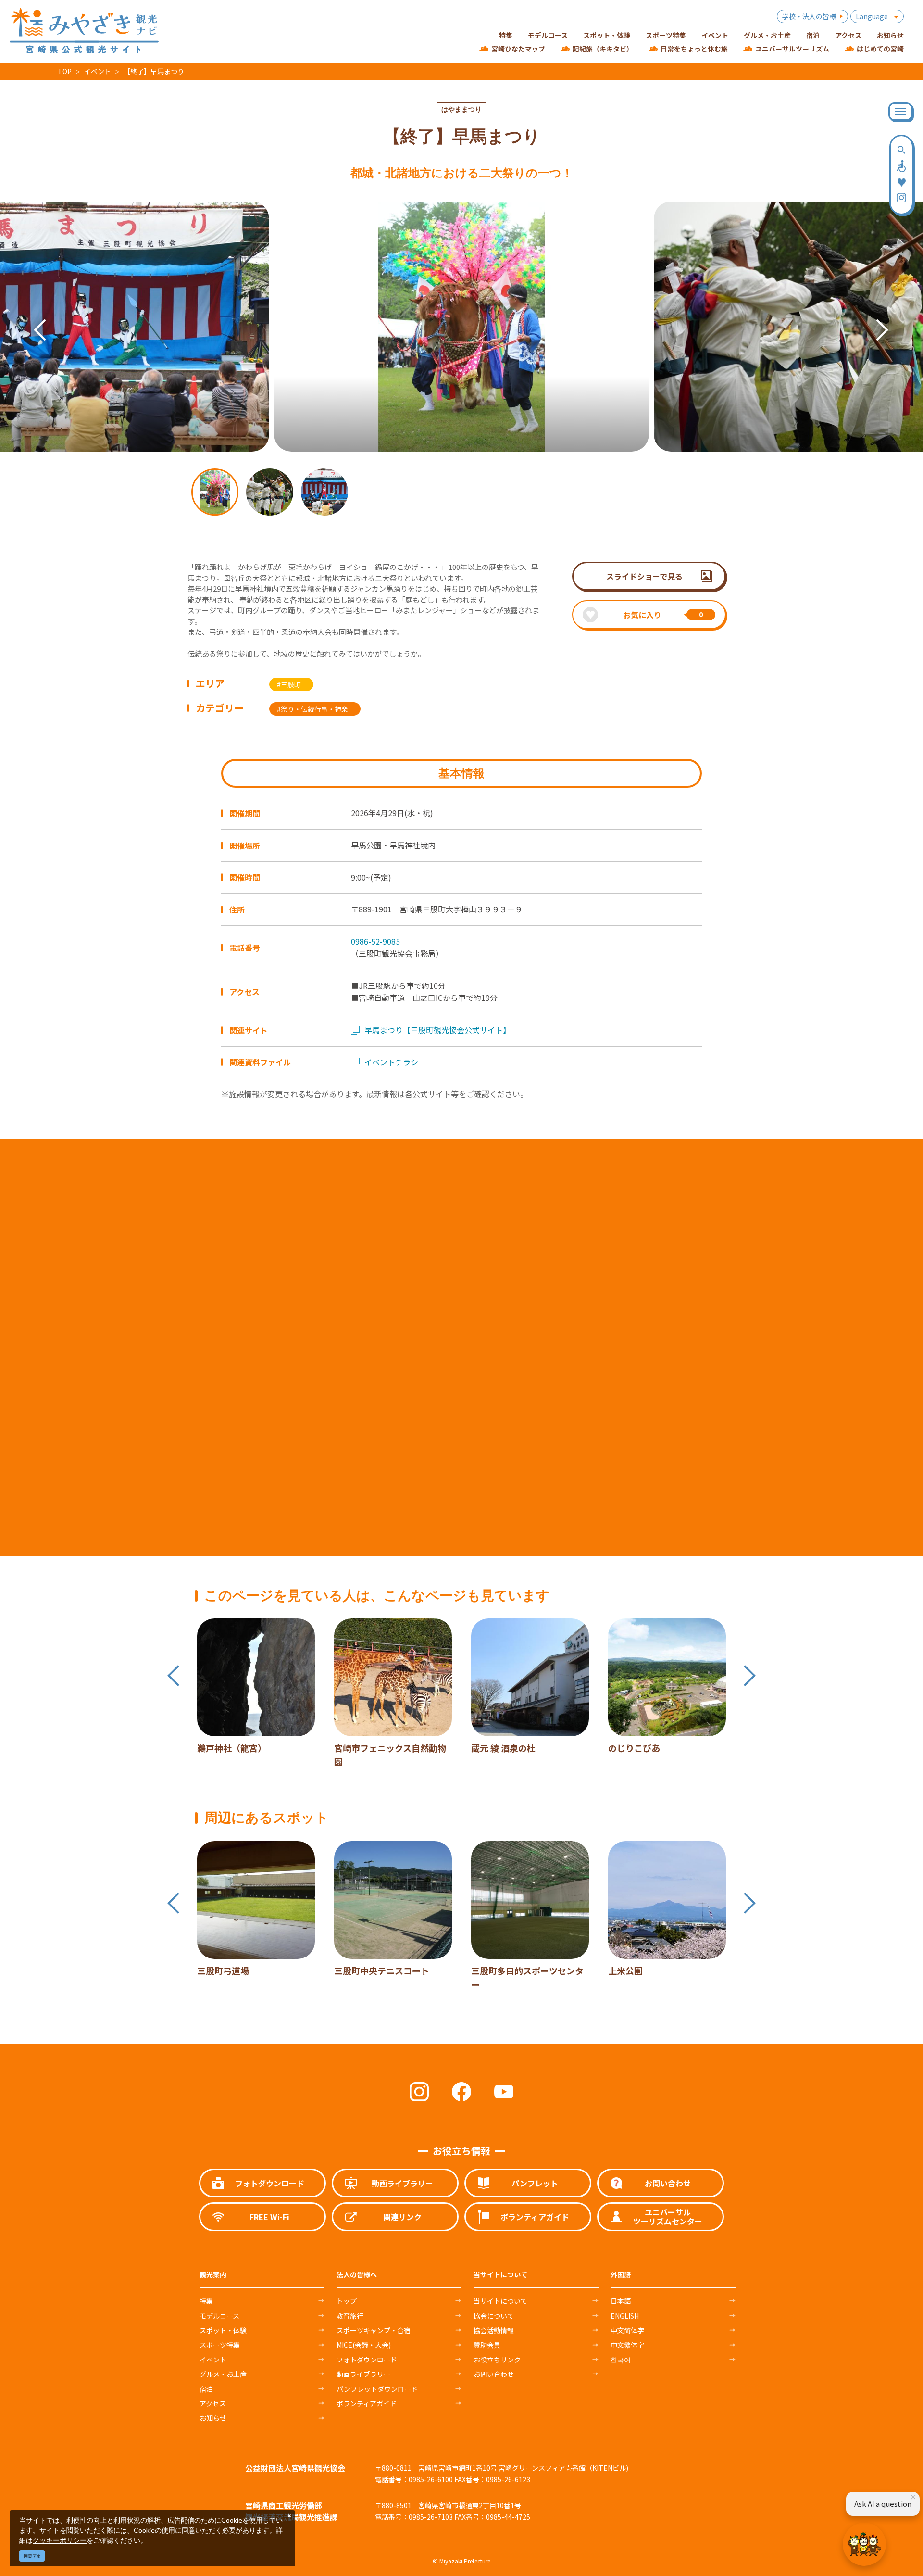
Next (873, 316)
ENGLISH (625, 2316)
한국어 (621, 2360)
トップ (347, 2301)
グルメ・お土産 (223, 2374)
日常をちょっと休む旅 (694, 49)
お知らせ (213, 2418)
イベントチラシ (391, 1062)
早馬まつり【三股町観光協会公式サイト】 (437, 1030)
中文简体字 (627, 2330)
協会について (494, 2316)
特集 (206, 2301)
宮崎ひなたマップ (518, 49)
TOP (65, 71)
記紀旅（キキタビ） (603, 49)
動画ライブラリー (363, 2374)
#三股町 (289, 684)
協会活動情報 (494, 2330)
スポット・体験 (223, 2330)
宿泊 (206, 2389)
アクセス (213, 2403)
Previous (31, 316)
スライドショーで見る (644, 576)
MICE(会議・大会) (364, 2345)
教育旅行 (350, 2316)
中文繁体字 (627, 2345)
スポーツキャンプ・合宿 (374, 2330)
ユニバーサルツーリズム (792, 49)
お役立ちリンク (497, 2360)
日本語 (621, 2301)
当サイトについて (500, 2301)
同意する (32, 2556)
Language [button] (872, 16)
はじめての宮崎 (880, 49)
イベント (98, 71)
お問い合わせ (494, 2374)
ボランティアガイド (367, 2403)
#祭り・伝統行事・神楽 (312, 709)
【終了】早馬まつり (154, 71)
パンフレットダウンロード (377, 2389)
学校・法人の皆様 (809, 16)
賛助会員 (487, 2345)
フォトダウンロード (367, 2360)
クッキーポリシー (60, 2540)
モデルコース (219, 2316)
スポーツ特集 (220, 2345)
